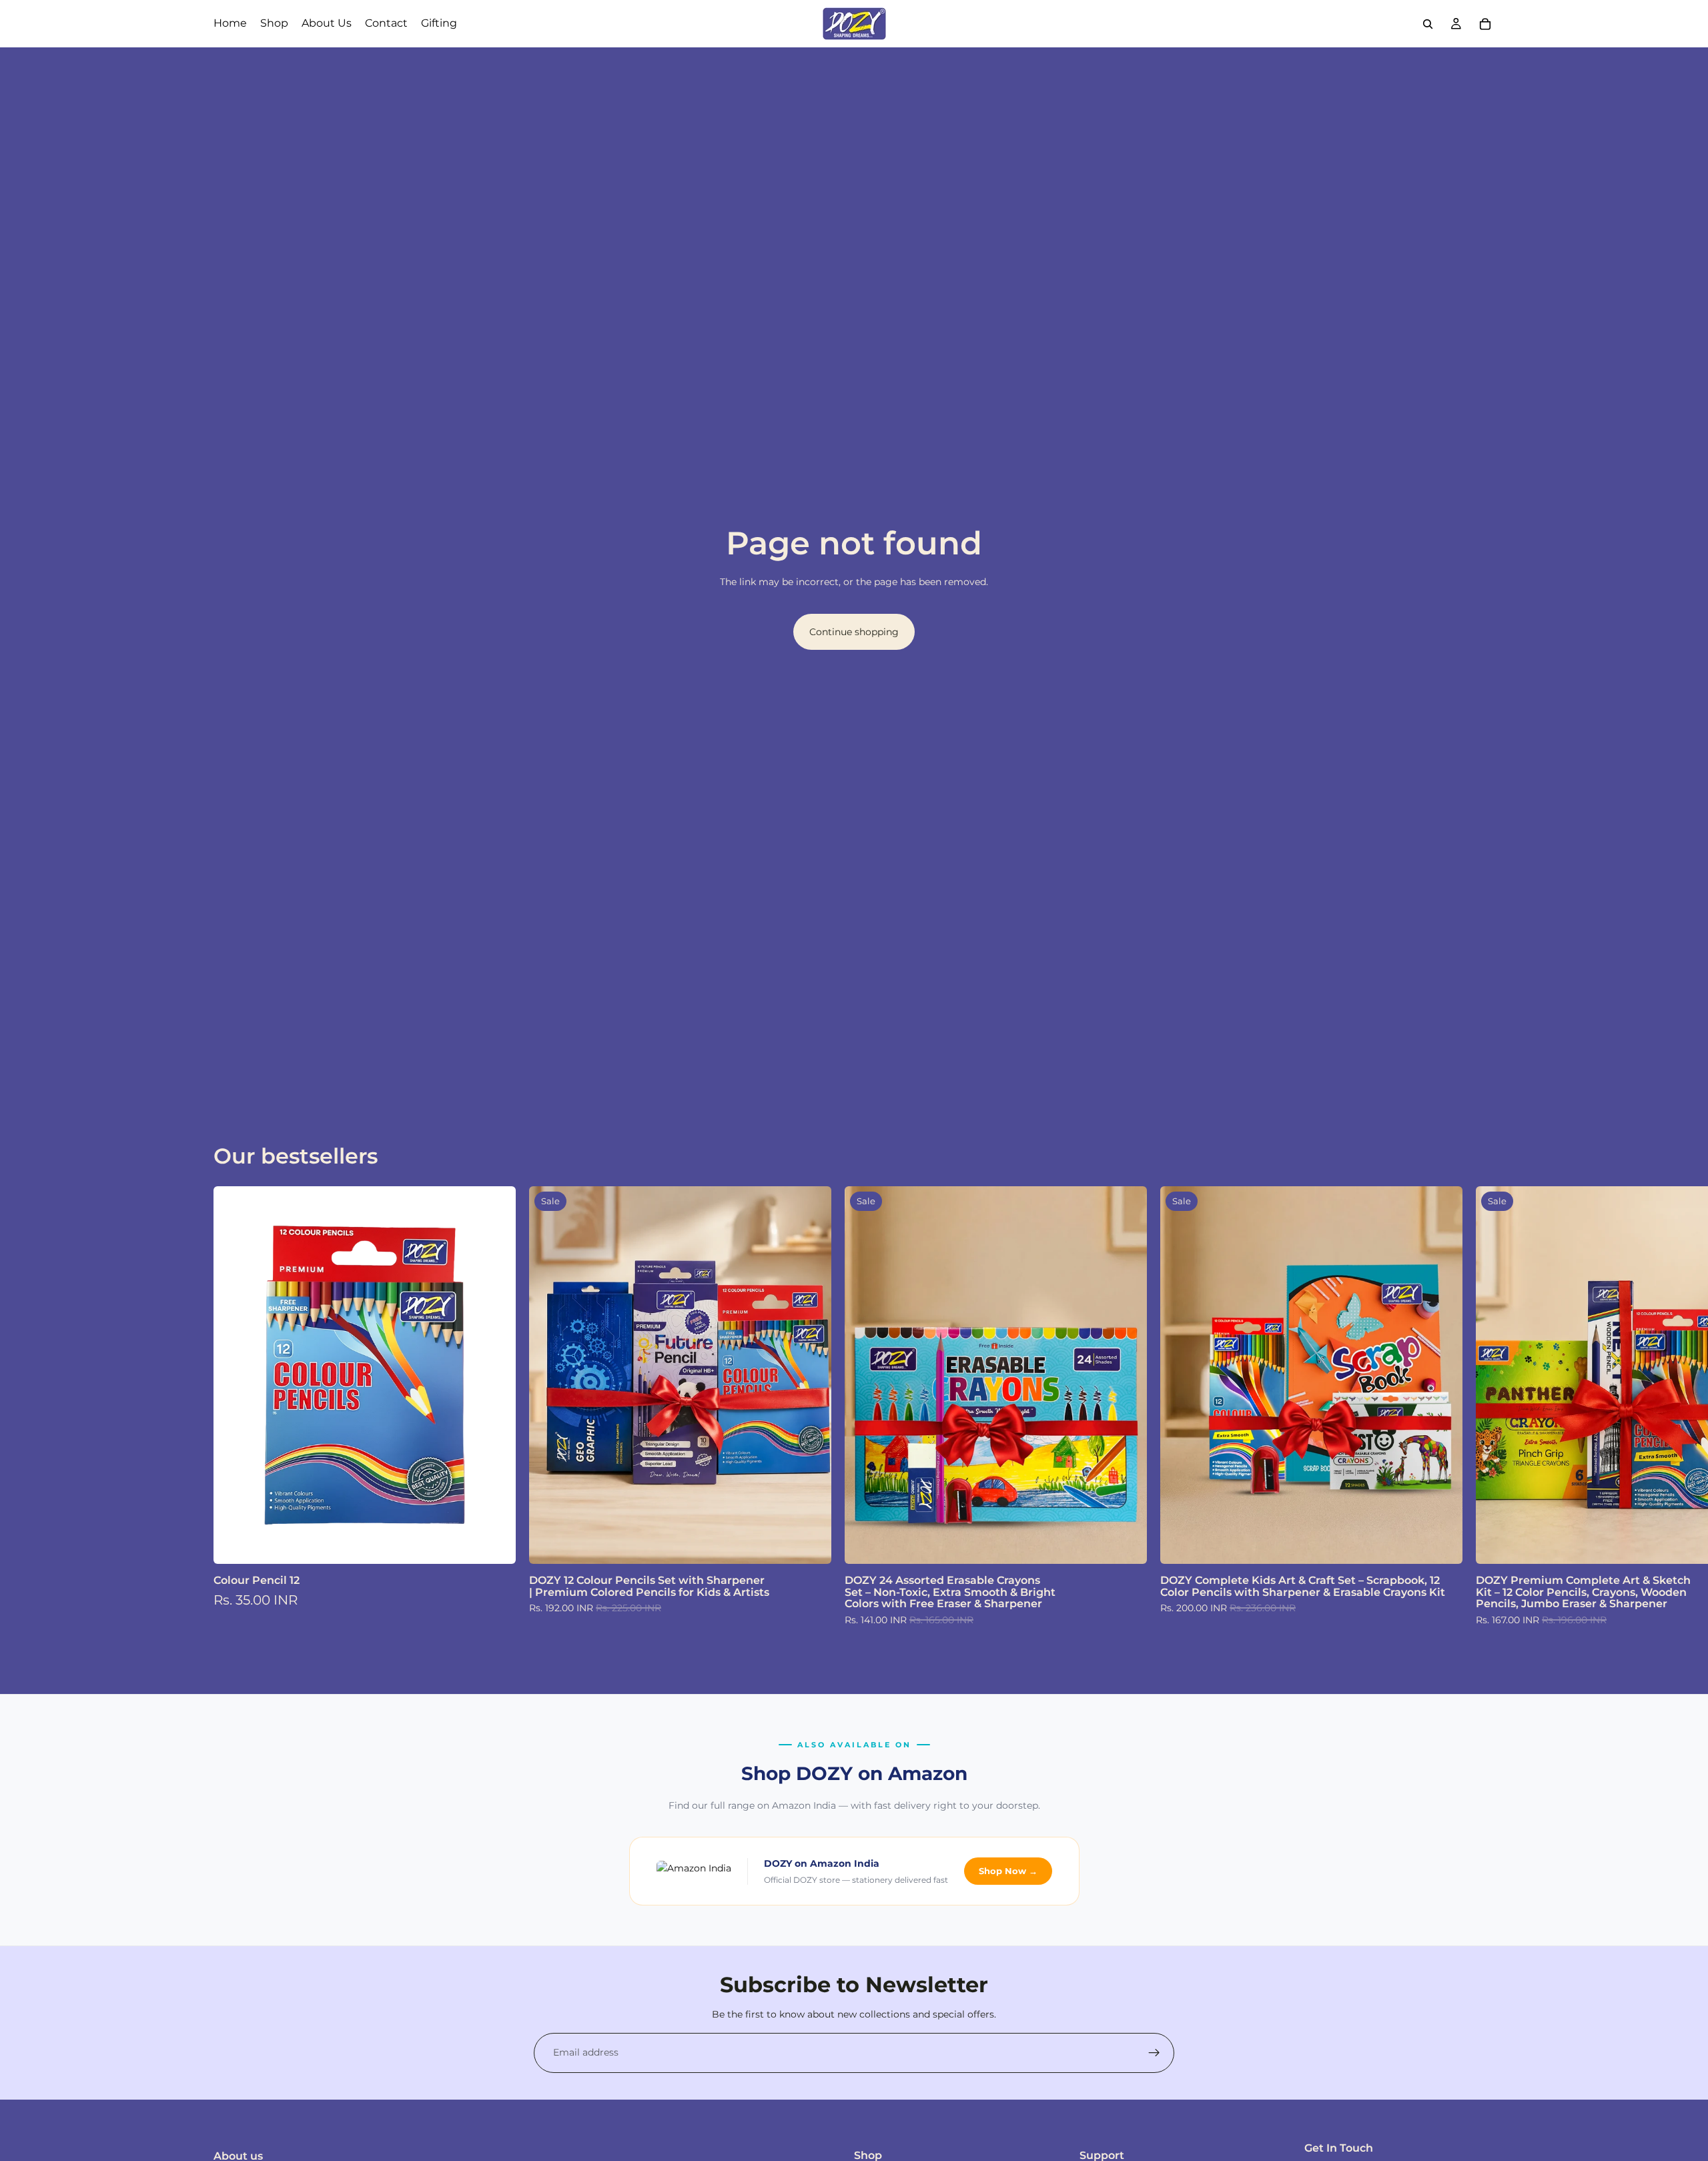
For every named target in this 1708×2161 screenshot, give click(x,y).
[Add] (495, 1544)
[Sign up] (1154, 2053)
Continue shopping (854, 632)
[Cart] (1485, 24)
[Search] (1428, 24)
